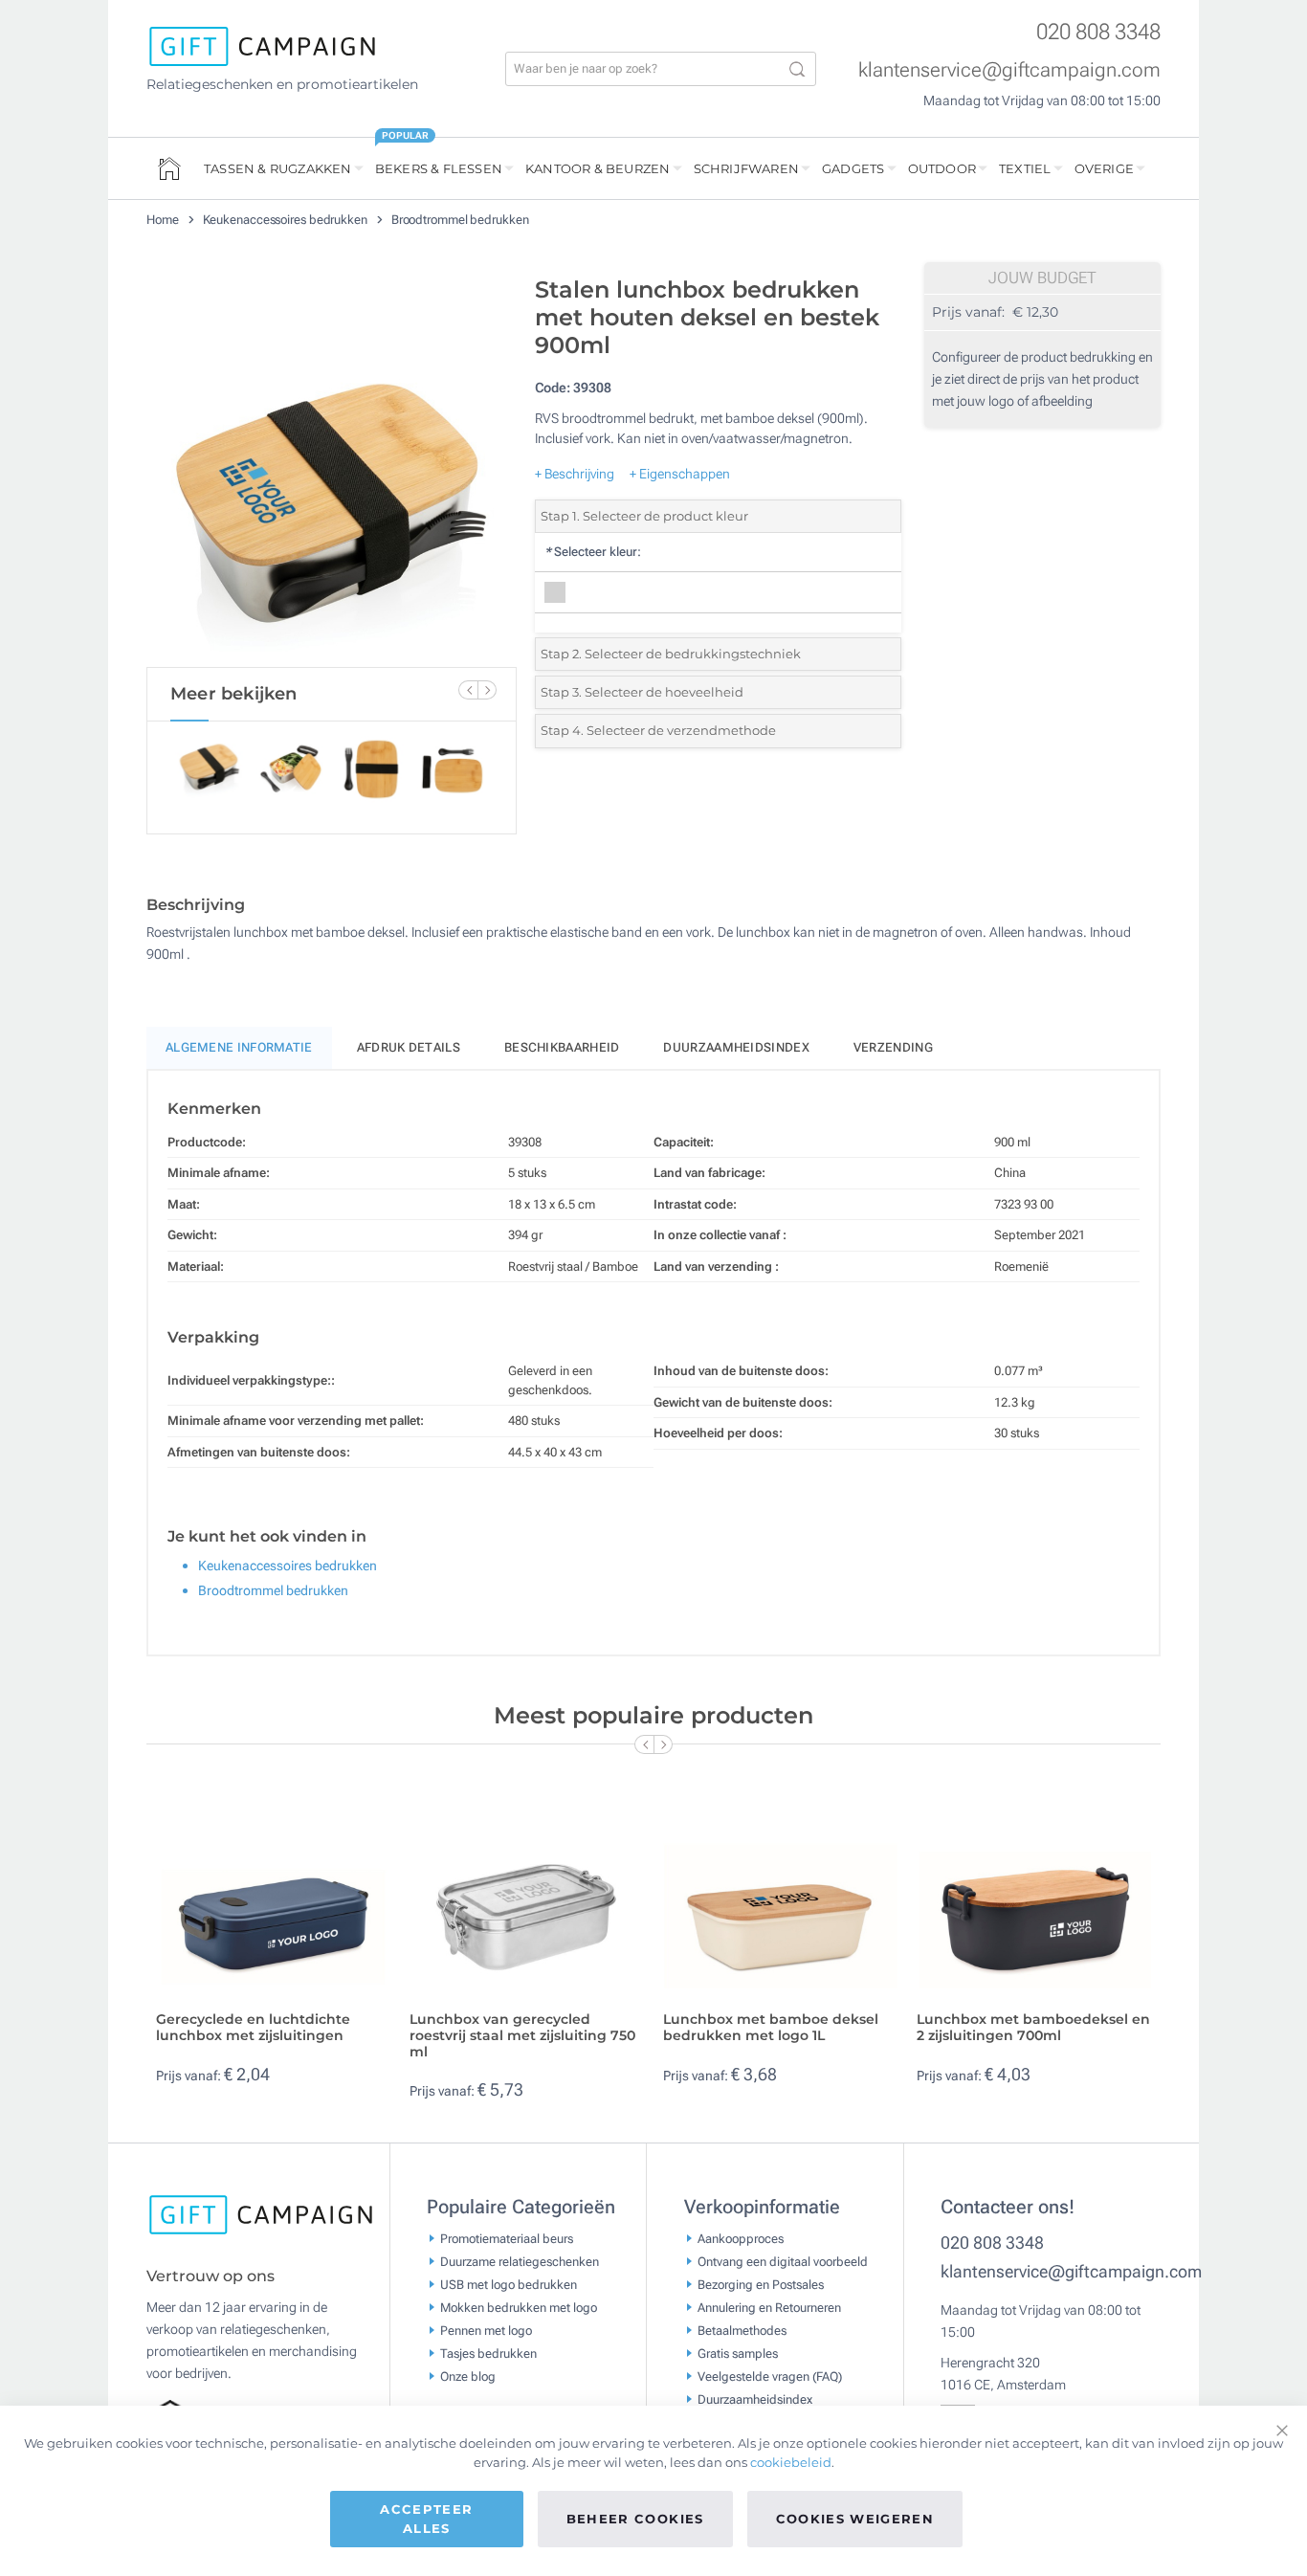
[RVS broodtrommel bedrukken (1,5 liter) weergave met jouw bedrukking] (331, 467)
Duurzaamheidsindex (736, 1047)
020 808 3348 (1098, 32)
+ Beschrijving (575, 474)
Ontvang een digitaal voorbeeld (783, 2261)
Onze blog (468, 2376)
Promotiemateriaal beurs (507, 2238)
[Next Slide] (487, 690)
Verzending (893, 1047)
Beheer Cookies (635, 2519)
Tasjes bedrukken (488, 2353)
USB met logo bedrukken (509, 2284)
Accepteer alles (426, 2519)
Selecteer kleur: (593, 552)
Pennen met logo (486, 2330)
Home (164, 220)
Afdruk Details (409, 1047)
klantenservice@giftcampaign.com (1009, 70)
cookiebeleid (791, 2462)
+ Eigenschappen (680, 474)
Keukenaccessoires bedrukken (287, 220)
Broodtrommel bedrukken (460, 220)
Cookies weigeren (855, 2519)
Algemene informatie (239, 1047)
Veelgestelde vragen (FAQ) (770, 2376)
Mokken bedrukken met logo (519, 2307)
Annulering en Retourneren (769, 2307)
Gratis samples (738, 2353)
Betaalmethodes (742, 2330)
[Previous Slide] (468, 690)
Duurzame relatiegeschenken (520, 2261)
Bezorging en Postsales (761, 2284)
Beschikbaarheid (562, 1047)
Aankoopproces (741, 2238)
